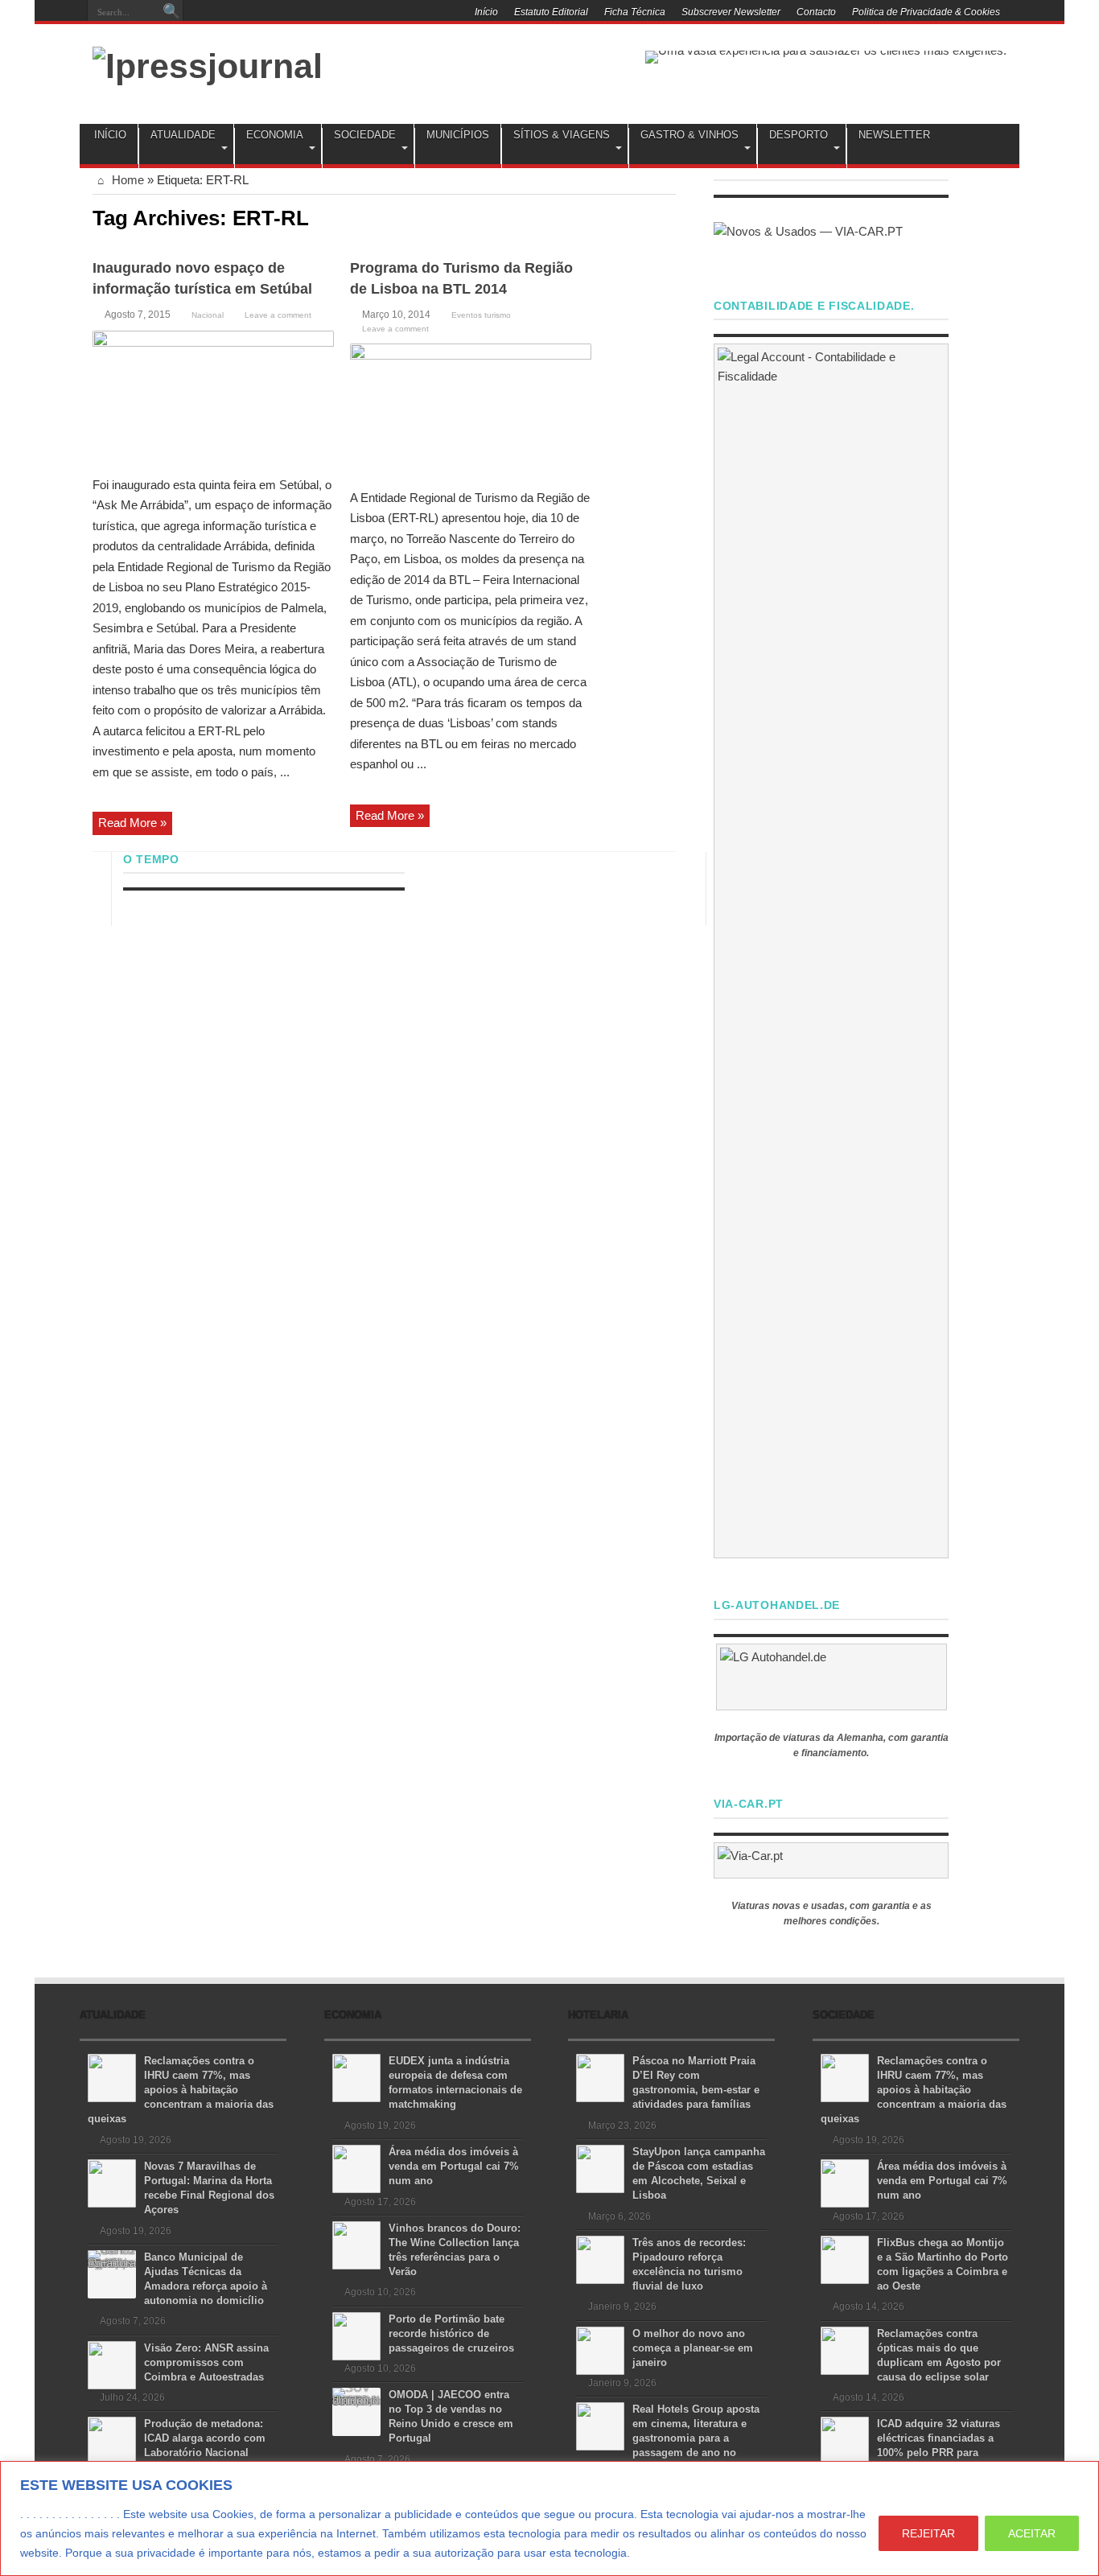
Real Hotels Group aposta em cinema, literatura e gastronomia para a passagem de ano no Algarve (668, 2438)
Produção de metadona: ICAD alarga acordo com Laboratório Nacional (205, 2438)
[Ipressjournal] (208, 64)
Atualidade (183, 135)
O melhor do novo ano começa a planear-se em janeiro (693, 2348)
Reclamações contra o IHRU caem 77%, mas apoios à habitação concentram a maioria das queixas (181, 2090)
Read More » (132, 823)
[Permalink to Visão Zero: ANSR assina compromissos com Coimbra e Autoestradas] (112, 2364)
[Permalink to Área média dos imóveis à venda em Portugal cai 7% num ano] (356, 2168)
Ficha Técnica (635, 12)
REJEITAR (928, 2533)
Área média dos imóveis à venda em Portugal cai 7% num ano (454, 2166)
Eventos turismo (481, 315)
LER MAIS (663, 2553)
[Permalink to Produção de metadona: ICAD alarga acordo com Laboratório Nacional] (112, 2440)
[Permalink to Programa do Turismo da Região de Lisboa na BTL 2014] (471, 410)
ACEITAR (1032, 2533)
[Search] (171, 12)
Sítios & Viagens (562, 135)
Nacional (208, 315)
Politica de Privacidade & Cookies (926, 12)
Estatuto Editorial (551, 12)
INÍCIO (110, 135)
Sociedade (365, 135)
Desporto (799, 135)
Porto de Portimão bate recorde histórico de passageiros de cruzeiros (451, 2333)
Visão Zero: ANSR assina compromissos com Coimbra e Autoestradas (206, 2362)
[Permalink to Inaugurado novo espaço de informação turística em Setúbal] (213, 397)
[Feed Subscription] (669, 216)
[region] (549, 2518)
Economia (275, 135)
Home (126, 180)
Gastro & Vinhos (689, 135)
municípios (458, 135)
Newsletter (894, 135)
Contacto (816, 12)
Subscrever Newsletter (731, 12)
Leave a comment (278, 315)
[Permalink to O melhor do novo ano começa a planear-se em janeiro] (600, 2350)
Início (486, 12)
